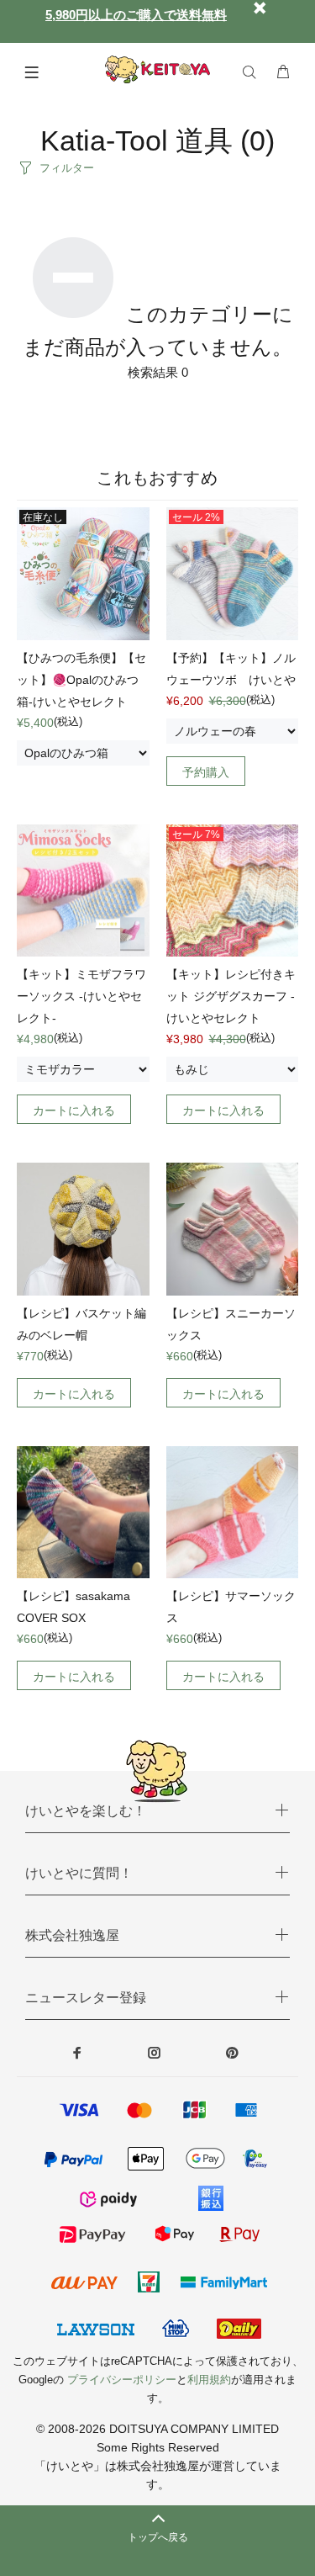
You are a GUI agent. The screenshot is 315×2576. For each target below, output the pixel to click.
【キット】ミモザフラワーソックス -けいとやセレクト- (81, 996)
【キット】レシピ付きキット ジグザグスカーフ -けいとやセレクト (231, 996)
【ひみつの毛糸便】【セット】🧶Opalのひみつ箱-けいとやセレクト (81, 680)
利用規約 (209, 2380)
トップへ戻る (158, 2537)
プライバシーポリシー (122, 2380)
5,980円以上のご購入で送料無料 (136, 15)
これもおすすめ (157, 478)
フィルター (67, 168)
